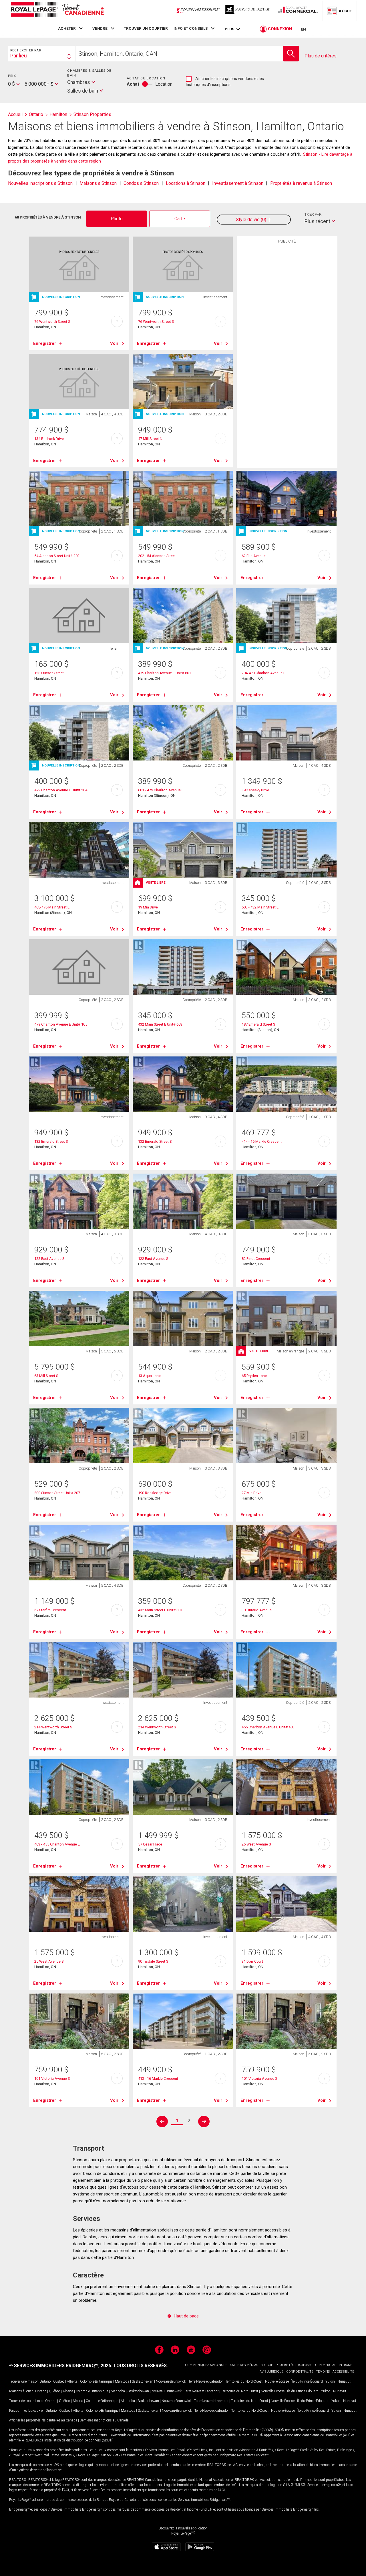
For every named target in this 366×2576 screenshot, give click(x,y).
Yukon (330, 2381)
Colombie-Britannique (96, 2381)
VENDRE (100, 28)
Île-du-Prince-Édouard (307, 2381)
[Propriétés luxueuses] (248, 11)
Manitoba (122, 2381)
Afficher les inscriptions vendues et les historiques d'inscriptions (225, 82)
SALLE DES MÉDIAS (244, 2365)
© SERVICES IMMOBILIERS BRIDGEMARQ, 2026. (61, 2366)
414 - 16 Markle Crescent (262, 1141)
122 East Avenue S (49, 1259)
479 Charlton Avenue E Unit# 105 (61, 1024)
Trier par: (313, 214)
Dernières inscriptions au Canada (104, 2420)
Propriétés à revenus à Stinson (301, 183)
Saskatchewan (143, 2381)
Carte (180, 219)
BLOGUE (267, 2365)
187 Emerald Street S (258, 1024)
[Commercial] (298, 11)
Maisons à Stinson (98, 183)
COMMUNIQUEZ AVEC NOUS (206, 2365)
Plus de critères (321, 56)
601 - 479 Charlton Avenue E (161, 790)
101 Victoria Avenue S (52, 2078)
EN (303, 29)
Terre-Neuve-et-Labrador (206, 2381)
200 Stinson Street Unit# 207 (57, 1493)
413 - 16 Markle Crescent (158, 2078)
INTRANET (346, 2365)
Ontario (45, 2381)
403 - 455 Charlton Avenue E (57, 1844)
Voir (114, 343)
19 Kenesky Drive (255, 790)
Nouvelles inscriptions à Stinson (40, 183)
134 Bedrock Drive (49, 439)
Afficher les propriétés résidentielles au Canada (43, 2420)
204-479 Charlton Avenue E (263, 673)
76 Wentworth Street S (52, 322)
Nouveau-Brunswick (171, 2381)
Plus (229, 29)
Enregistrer (45, 343)
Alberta (72, 2381)
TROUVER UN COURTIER (146, 28)
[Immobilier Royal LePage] (57, 10)
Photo (117, 219)
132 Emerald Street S (51, 1141)
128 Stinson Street (49, 673)
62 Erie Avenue (254, 556)
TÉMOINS (323, 2372)
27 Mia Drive (251, 1493)
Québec (59, 2381)
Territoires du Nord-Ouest (244, 2381)
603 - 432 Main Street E (260, 907)
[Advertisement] (287, 335)
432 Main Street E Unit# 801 (160, 1610)
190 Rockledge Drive (155, 1493)
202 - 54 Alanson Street (157, 556)
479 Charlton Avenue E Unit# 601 (165, 673)
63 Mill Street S (46, 1376)
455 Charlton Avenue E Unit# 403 (268, 1727)
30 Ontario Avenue (257, 1610)
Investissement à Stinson (238, 183)
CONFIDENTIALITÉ (300, 2372)
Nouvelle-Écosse (277, 2381)
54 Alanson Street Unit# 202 (57, 556)
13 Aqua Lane (149, 1376)
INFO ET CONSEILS (191, 28)
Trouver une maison (24, 2381)
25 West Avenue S (256, 1844)
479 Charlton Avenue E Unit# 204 (61, 790)
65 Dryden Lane (254, 1376)
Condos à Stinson (141, 183)
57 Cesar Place (150, 1844)
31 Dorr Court (252, 1961)
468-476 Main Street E (52, 907)
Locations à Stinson (186, 183)
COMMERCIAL (326, 2365)
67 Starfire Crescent (50, 1610)
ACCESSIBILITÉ (343, 2372)
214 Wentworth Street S (53, 1727)
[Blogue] (340, 11)
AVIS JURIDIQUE (271, 2372)
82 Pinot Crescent (256, 1259)
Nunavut (344, 2381)
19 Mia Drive (148, 907)
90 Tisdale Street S (153, 1961)
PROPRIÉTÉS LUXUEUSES (294, 2365)
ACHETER (67, 28)
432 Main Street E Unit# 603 (160, 1024)
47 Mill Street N (150, 439)
